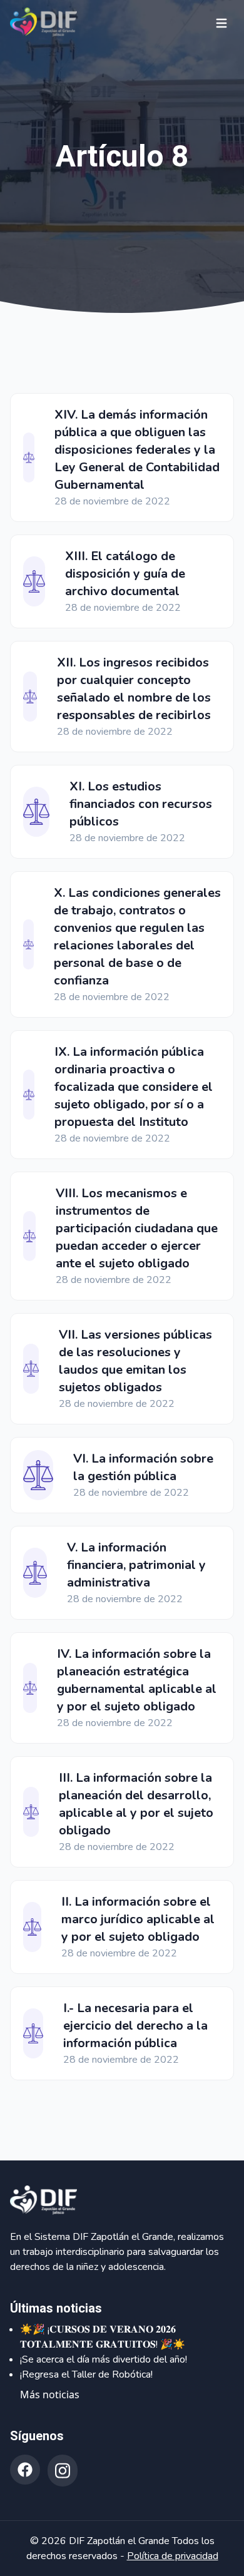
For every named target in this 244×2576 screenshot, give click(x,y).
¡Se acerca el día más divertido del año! (104, 2359)
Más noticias (50, 2395)
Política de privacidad (173, 2556)
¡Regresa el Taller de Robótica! (86, 2374)
